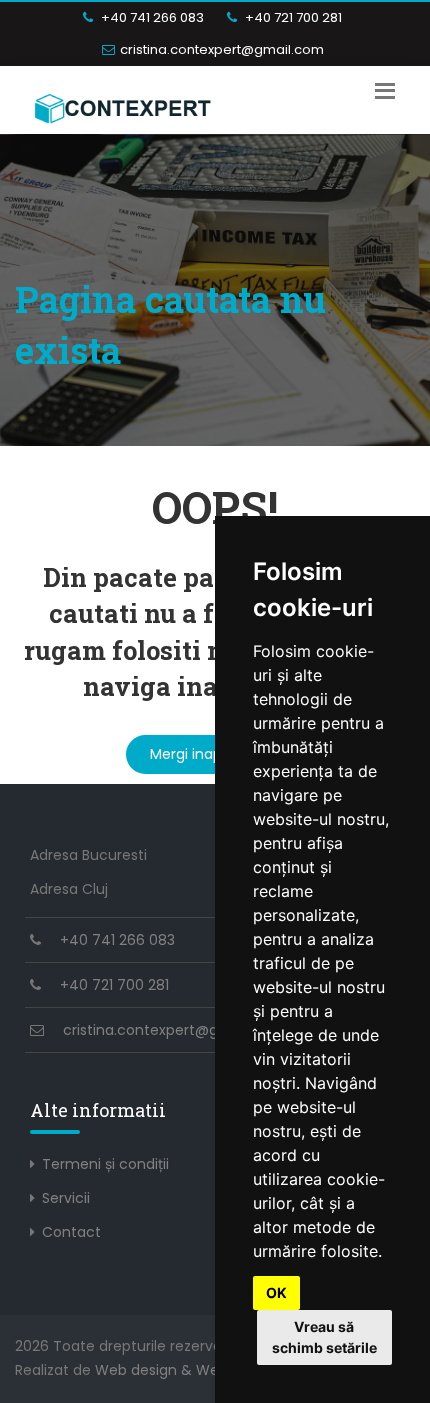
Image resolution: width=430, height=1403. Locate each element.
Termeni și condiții (105, 1164)
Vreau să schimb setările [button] (324, 1337)
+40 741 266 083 (151, 17)
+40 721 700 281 (292, 17)
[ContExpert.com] (123, 105)
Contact (71, 1232)
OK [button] (276, 1292)
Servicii (66, 1198)
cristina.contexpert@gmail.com (222, 49)
